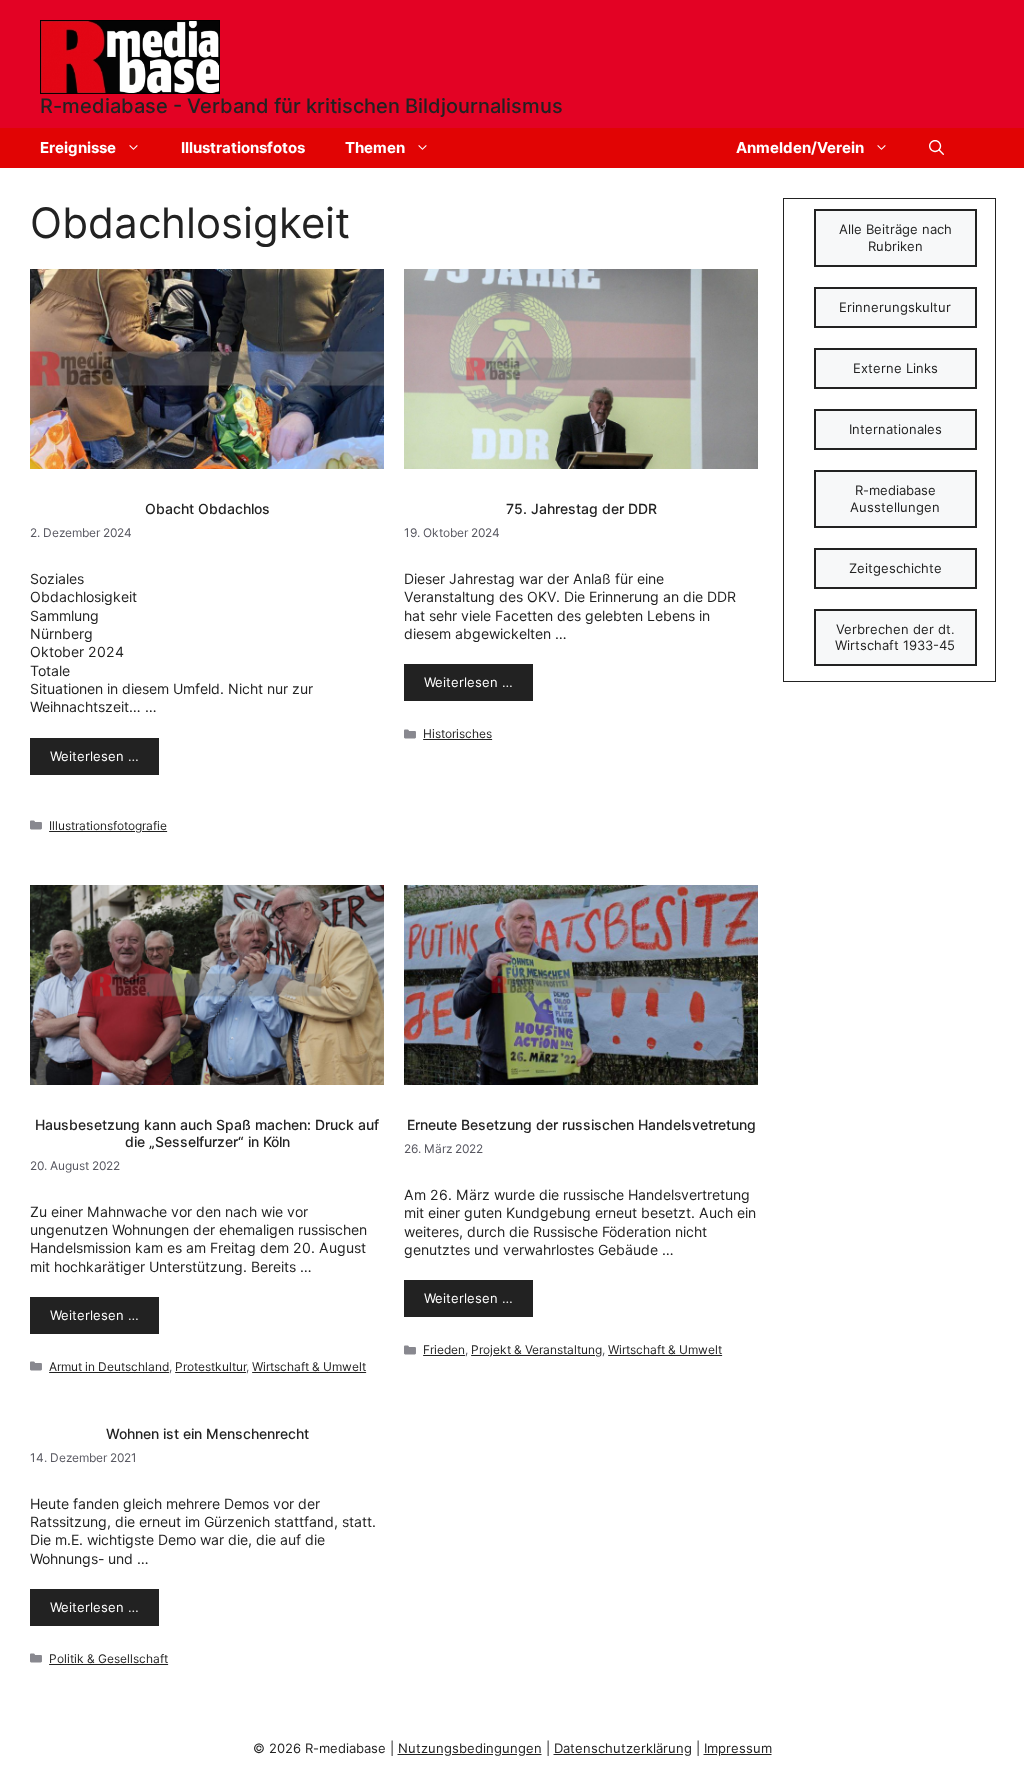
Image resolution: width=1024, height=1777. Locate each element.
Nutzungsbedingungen (470, 1748)
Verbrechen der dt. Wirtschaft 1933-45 (895, 637)
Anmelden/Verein (800, 147)
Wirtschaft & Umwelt (309, 1366)
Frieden (444, 1349)
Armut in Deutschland (109, 1366)
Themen (375, 147)
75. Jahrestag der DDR (581, 508)
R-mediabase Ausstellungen (895, 498)
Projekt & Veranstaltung (536, 1349)
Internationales (895, 429)
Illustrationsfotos (243, 147)
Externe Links (895, 368)
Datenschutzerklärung (623, 1748)
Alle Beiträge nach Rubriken (895, 237)
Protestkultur (210, 1366)
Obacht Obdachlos (207, 508)
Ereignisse (78, 147)
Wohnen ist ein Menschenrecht (207, 1433)
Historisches (457, 733)
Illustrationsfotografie (108, 825)
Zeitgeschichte (895, 568)
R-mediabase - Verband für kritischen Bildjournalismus (301, 106)
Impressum (738, 1748)
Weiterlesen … (94, 756)
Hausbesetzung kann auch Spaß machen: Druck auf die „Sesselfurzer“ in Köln (207, 1133)
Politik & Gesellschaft (108, 1658)
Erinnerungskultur (895, 307)
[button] (936, 148)
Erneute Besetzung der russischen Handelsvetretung (581, 1124)
